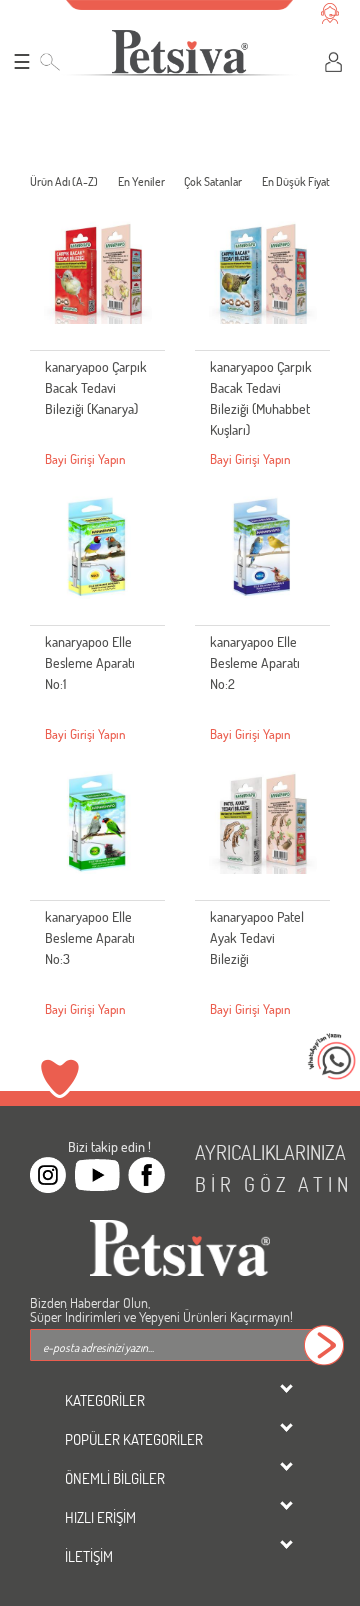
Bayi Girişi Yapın (85, 459)
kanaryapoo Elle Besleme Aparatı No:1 (90, 662)
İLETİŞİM (89, 1556)
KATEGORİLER (105, 1400)
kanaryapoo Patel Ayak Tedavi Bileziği (257, 937)
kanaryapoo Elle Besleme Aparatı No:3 (90, 937)
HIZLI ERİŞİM (100, 1517)
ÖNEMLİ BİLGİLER (115, 1478)
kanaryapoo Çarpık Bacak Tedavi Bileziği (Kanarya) (96, 387)
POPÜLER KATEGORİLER (134, 1439)
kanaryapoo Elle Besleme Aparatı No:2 (255, 662)
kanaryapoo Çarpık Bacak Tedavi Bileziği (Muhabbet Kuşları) (261, 398)
